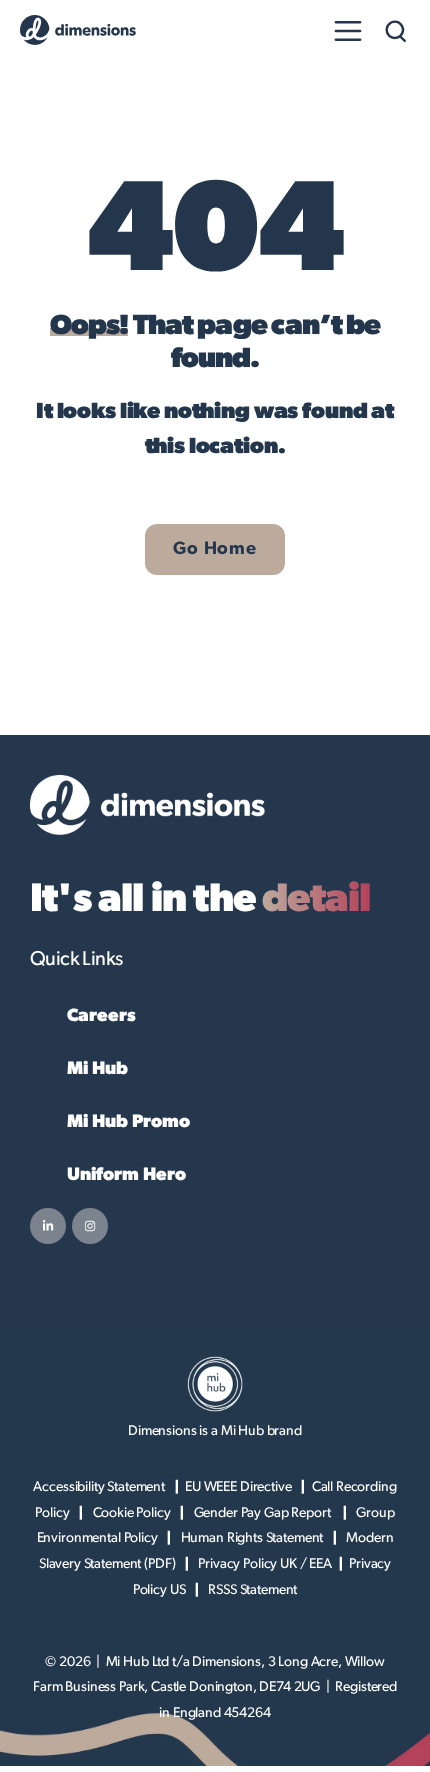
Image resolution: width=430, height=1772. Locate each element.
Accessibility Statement (99, 1487)
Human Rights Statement (252, 1538)
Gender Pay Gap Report (264, 1513)
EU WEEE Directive (238, 1487)
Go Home (214, 549)
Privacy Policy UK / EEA (265, 1564)
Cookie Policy (132, 1513)
